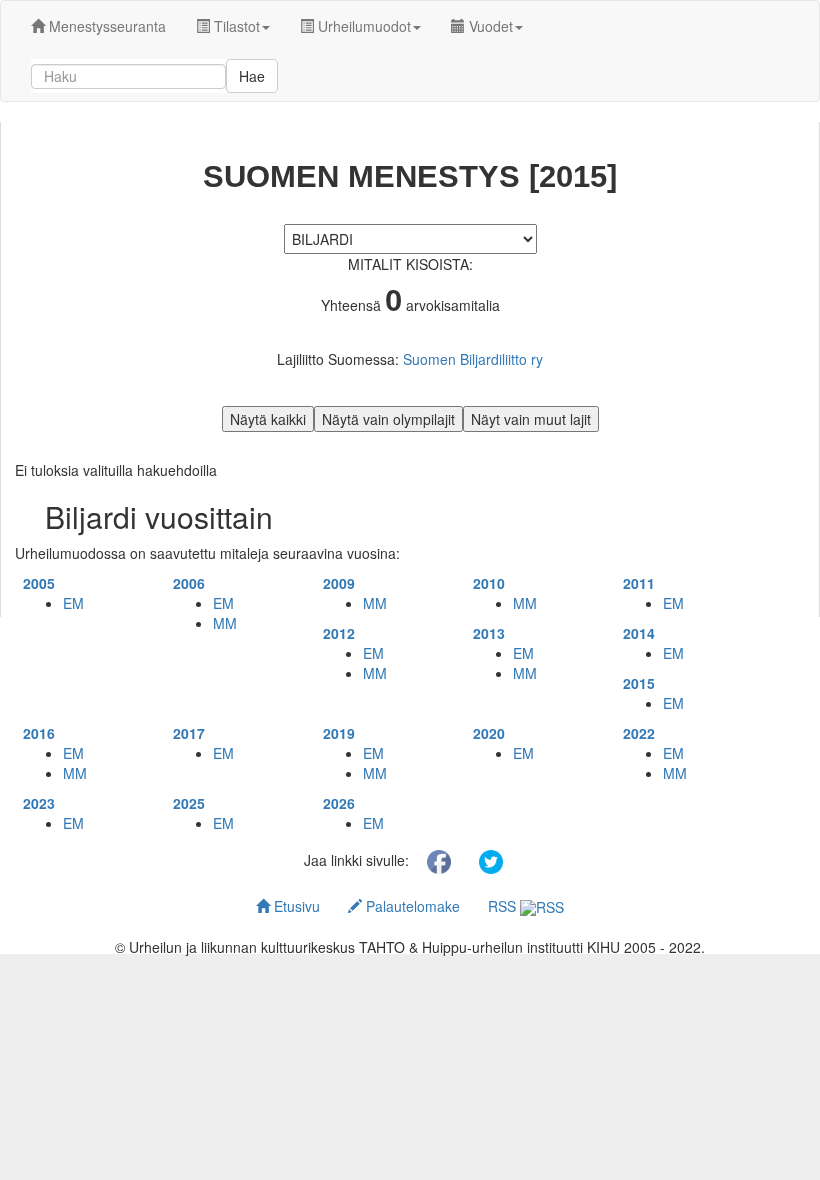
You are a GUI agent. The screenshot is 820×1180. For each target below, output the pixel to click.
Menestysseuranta (105, 26)
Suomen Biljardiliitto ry (473, 359)
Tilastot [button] (235, 26)
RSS (504, 906)
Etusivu (295, 906)
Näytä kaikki (268, 419)
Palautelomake (411, 906)
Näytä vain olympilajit (388, 419)
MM (225, 623)
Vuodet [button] (489, 26)
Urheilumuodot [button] (362, 26)
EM (73, 603)
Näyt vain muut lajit (531, 419)
